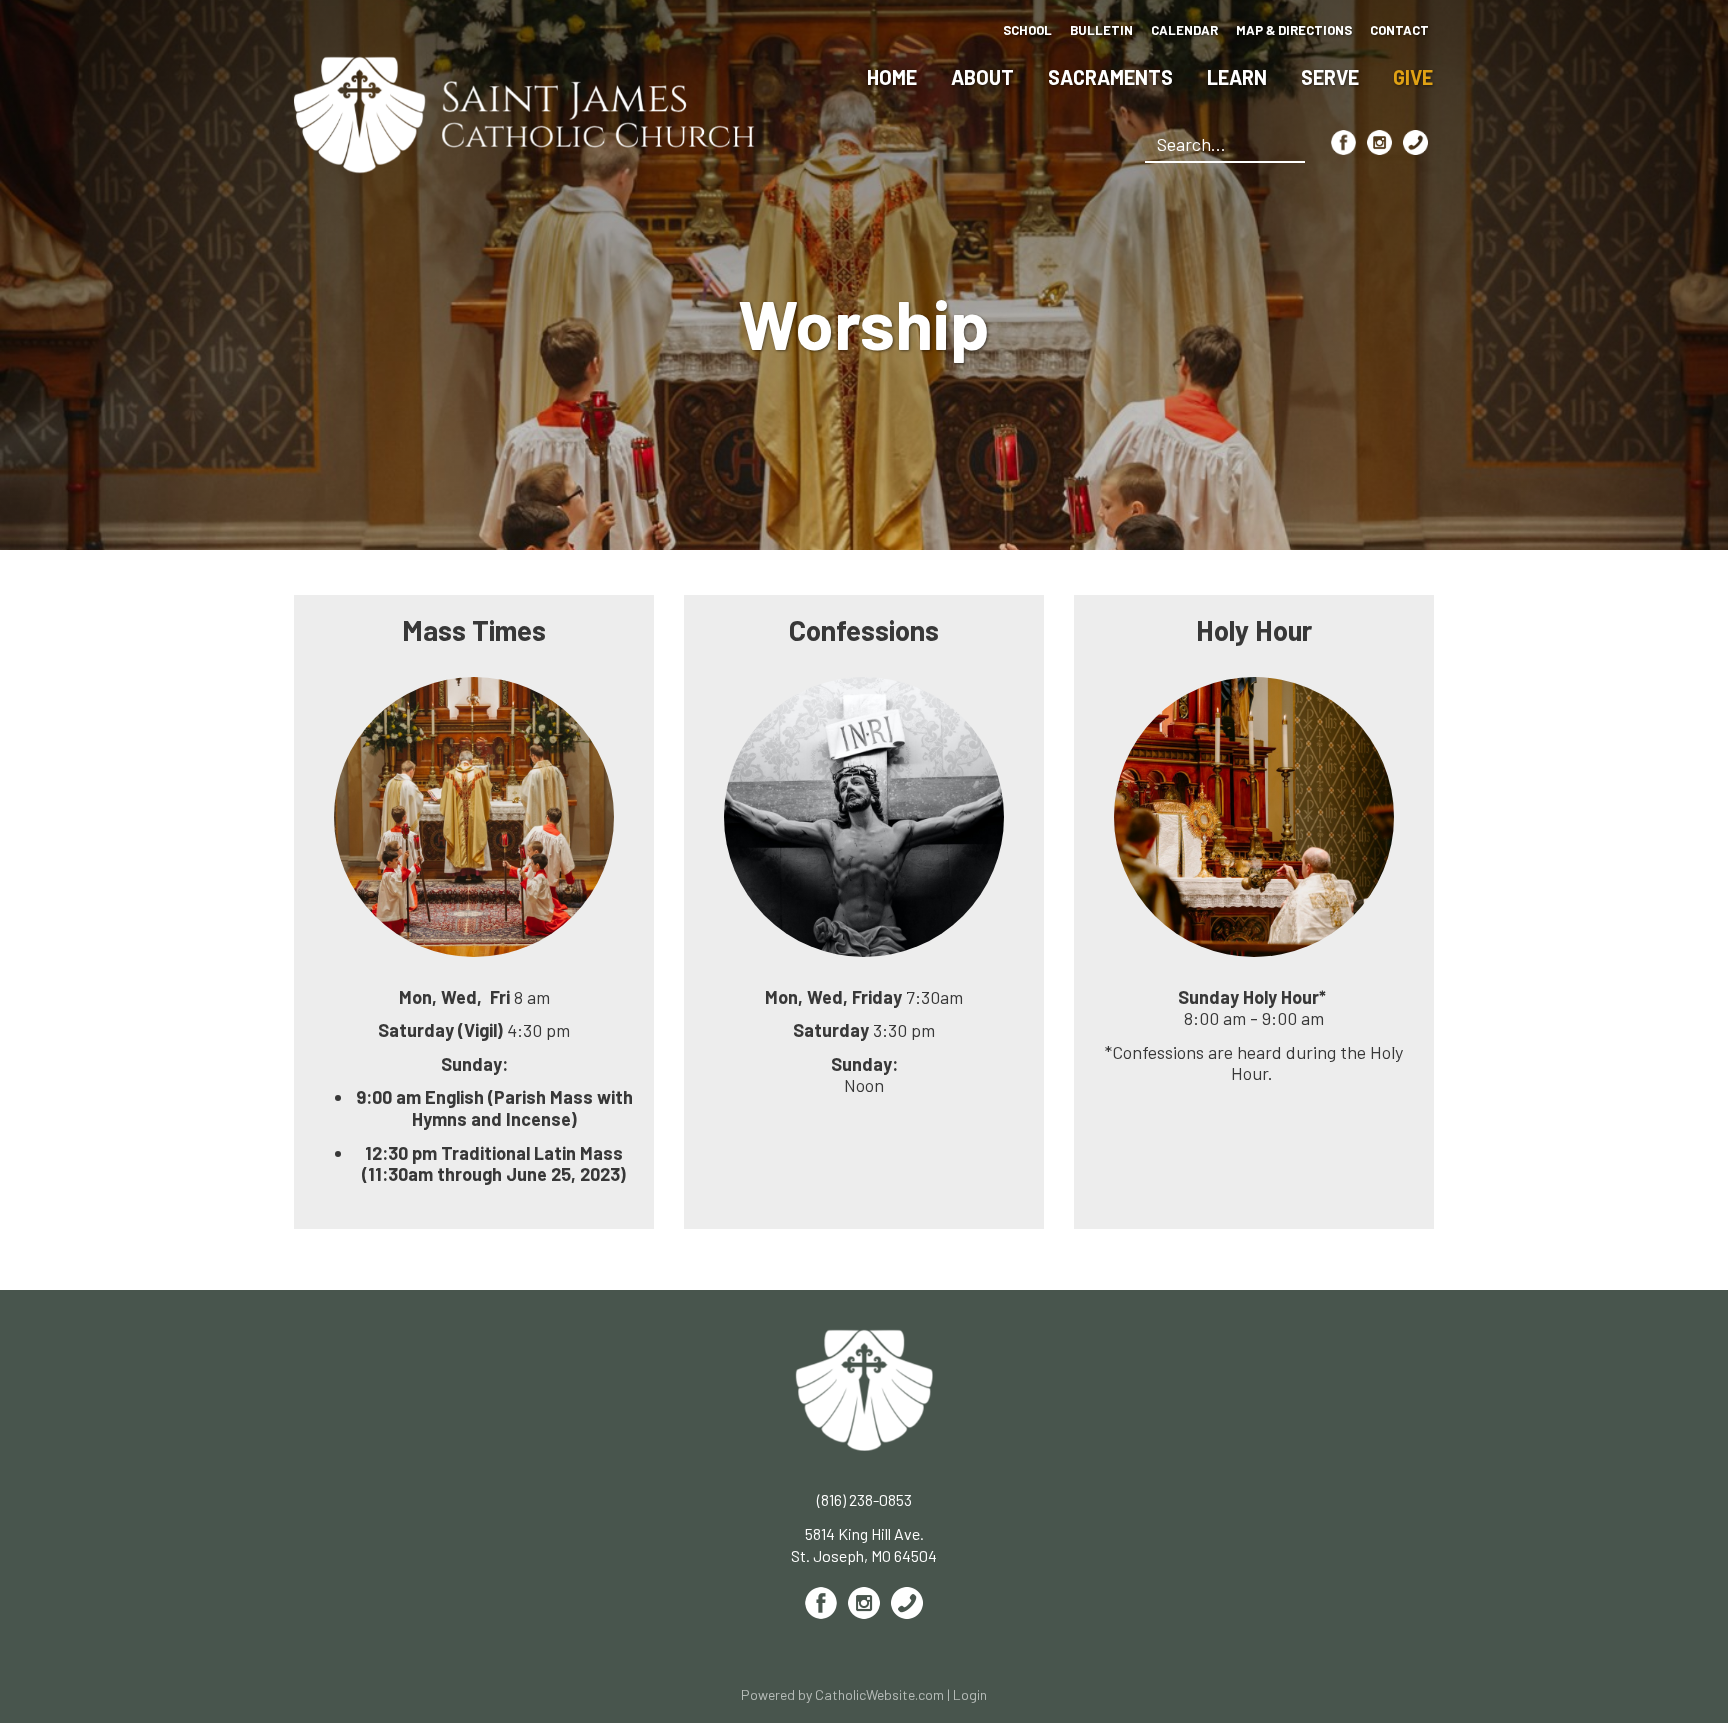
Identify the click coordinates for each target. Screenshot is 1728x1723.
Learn (1237, 77)
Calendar (1184, 30)
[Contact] (1415, 142)
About (982, 77)
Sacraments (1110, 77)
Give (1413, 77)
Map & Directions (1294, 30)
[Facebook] (1343, 142)
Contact (1399, 30)
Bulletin (1101, 30)
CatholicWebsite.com (879, 1694)
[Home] (525, 112)
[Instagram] (1379, 142)
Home (892, 77)
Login (970, 1694)
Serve (1330, 77)
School (1027, 30)
